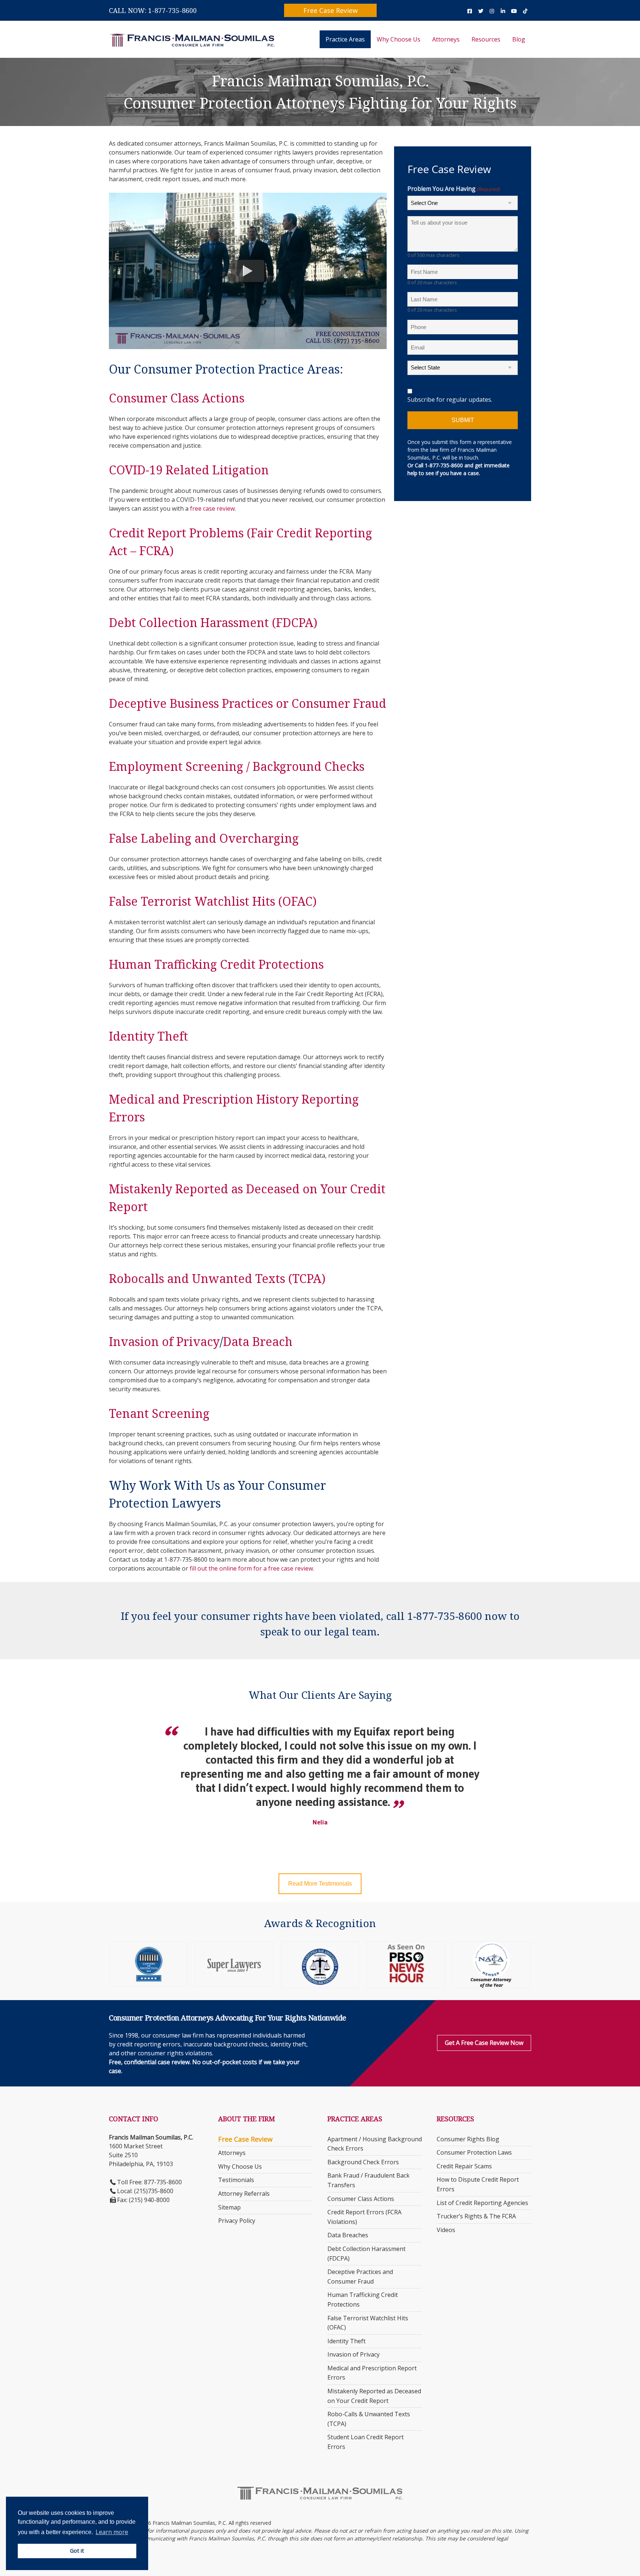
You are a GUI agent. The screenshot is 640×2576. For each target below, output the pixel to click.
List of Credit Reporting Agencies (482, 2203)
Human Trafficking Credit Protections (216, 964)
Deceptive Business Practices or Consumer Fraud (248, 703)
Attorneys (446, 39)
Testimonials (236, 2180)
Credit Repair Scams (464, 2166)
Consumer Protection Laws (474, 2152)
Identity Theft (149, 1036)
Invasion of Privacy (164, 1341)
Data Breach (258, 1341)
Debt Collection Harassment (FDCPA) (213, 622)
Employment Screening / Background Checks (237, 766)
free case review (212, 508)
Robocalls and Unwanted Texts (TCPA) (217, 1278)
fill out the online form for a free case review (251, 1568)
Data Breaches (348, 2235)
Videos (446, 2230)
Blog (519, 39)
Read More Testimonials (320, 1884)
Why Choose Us (399, 39)
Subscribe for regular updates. (450, 400)
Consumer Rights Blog (468, 2139)
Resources (486, 39)
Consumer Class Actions (177, 398)
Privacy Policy (237, 2221)
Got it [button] (77, 2551)
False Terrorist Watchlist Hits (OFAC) (213, 901)
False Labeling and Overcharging (204, 838)
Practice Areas (345, 39)
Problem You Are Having (454, 189)
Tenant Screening (159, 1413)
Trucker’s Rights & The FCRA (476, 2216)
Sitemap (229, 2207)
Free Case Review (331, 10)
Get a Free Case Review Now (484, 2043)
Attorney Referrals (244, 2194)
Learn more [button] (112, 2532)
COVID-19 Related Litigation (189, 470)
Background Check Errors (363, 2162)
